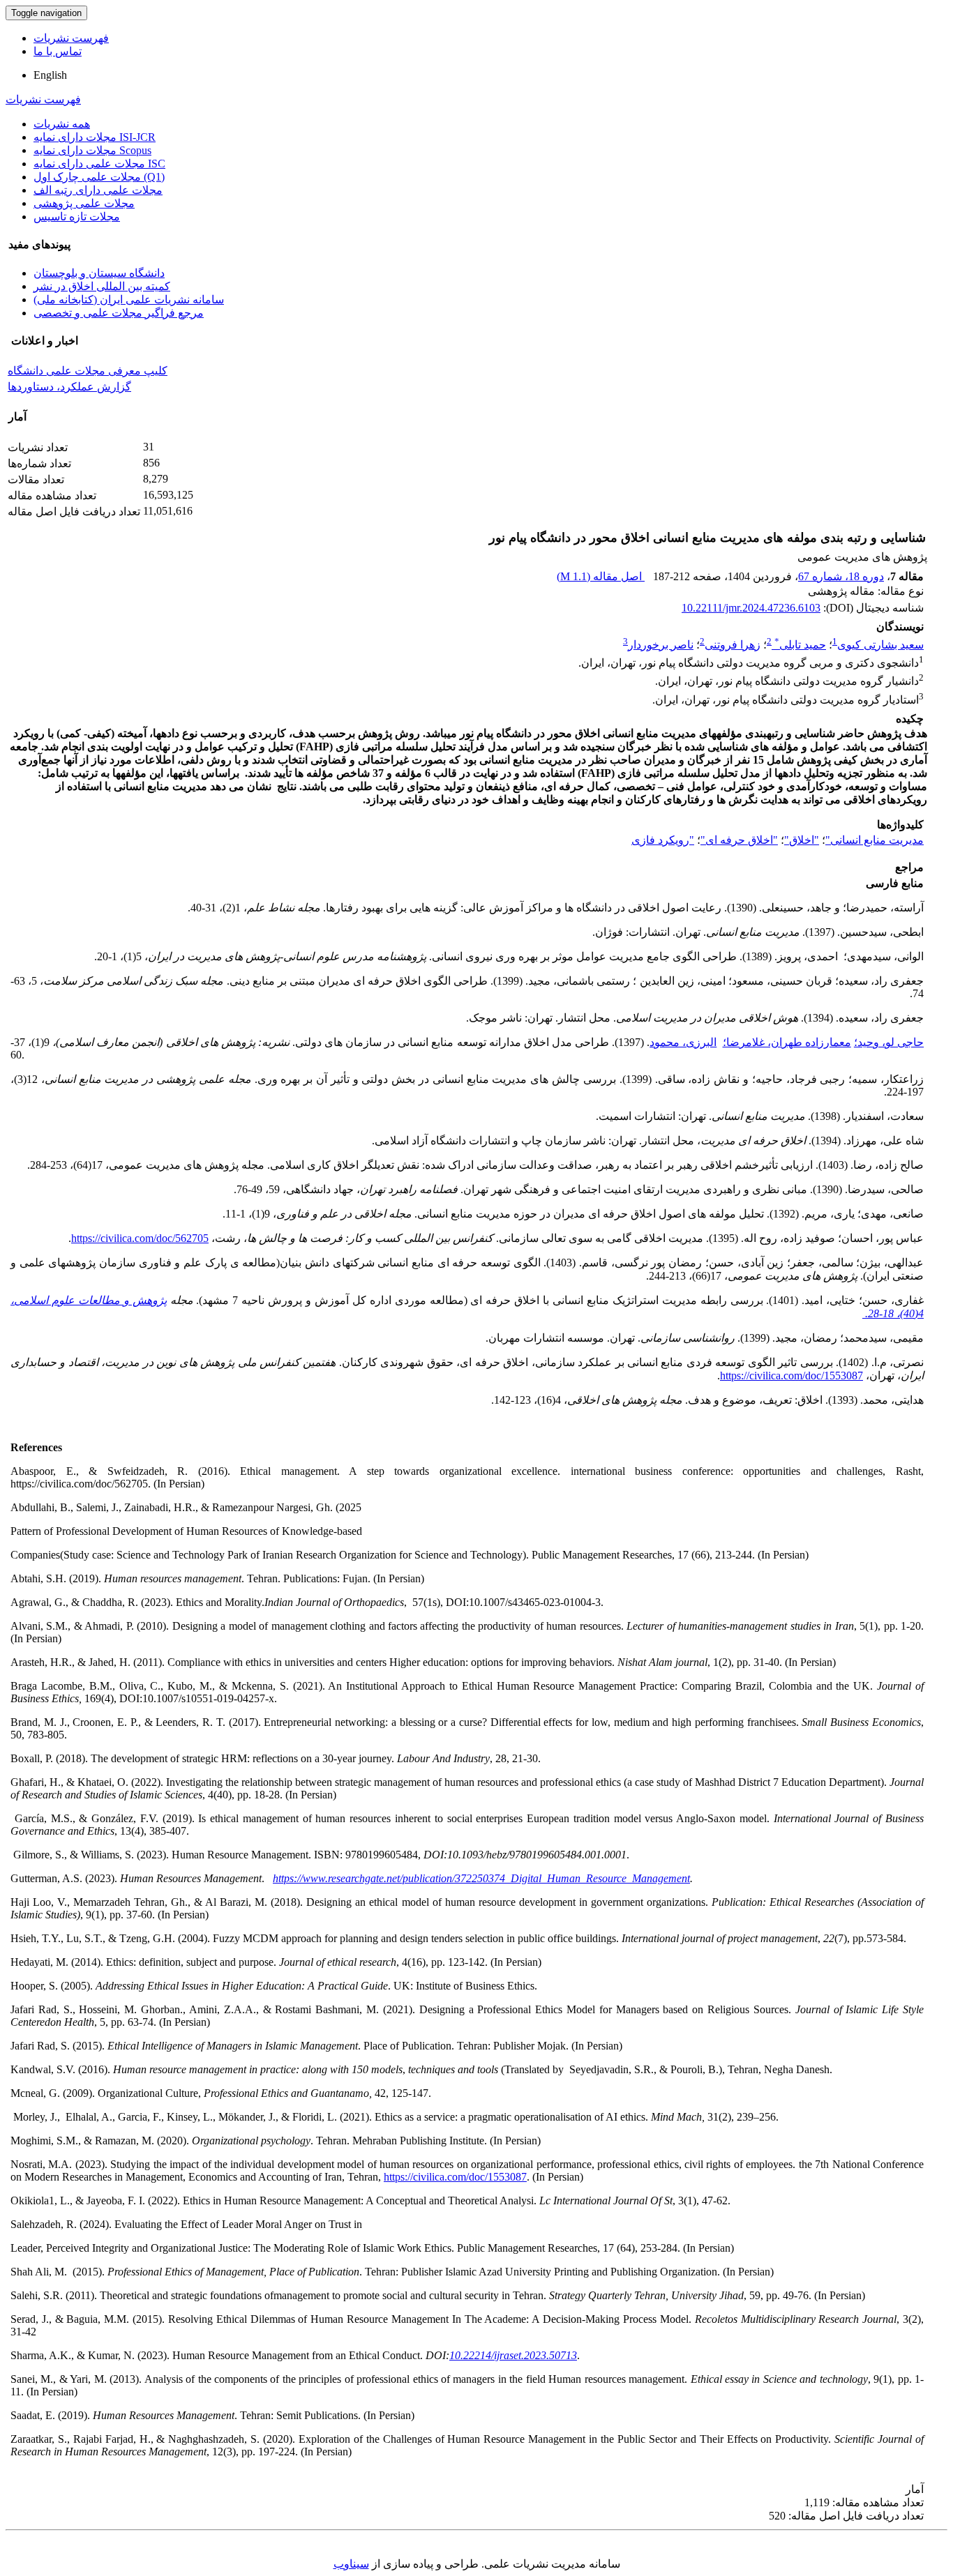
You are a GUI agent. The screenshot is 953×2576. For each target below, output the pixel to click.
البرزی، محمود (683, 1042)
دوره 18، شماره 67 (841, 576)
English (50, 75)
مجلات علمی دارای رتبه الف (98, 190)
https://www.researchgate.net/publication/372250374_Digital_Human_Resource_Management (481, 1878)
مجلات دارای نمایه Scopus (92, 150)
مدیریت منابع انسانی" (875, 840)
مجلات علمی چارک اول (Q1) (99, 177)
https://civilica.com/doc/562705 (140, 1238)
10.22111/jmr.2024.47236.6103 (751, 608)
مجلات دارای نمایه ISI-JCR (95, 137)
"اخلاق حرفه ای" (739, 840)
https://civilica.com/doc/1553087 (791, 1376)
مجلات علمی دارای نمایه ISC (99, 164)
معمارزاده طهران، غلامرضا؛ (787, 1042)
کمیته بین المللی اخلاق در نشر (102, 286)
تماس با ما (58, 51)
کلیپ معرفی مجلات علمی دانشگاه (88, 371)
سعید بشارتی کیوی (880, 645)
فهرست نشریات (71, 38)
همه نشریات (62, 124)
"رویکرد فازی (663, 840)
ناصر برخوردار (661, 645)
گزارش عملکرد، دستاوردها (69, 387)
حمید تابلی (800, 645)
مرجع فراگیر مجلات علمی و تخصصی (119, 313)
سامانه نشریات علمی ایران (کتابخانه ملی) (129, 300)
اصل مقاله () (601, 576)
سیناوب (351, 2564)
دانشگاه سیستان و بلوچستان (99, 273)
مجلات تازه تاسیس (77, 217)
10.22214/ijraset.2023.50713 (513, 2355)
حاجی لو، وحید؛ (889, 1042)
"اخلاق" (802, 840)
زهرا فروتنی (733, 645)
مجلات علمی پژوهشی (84, 203)
